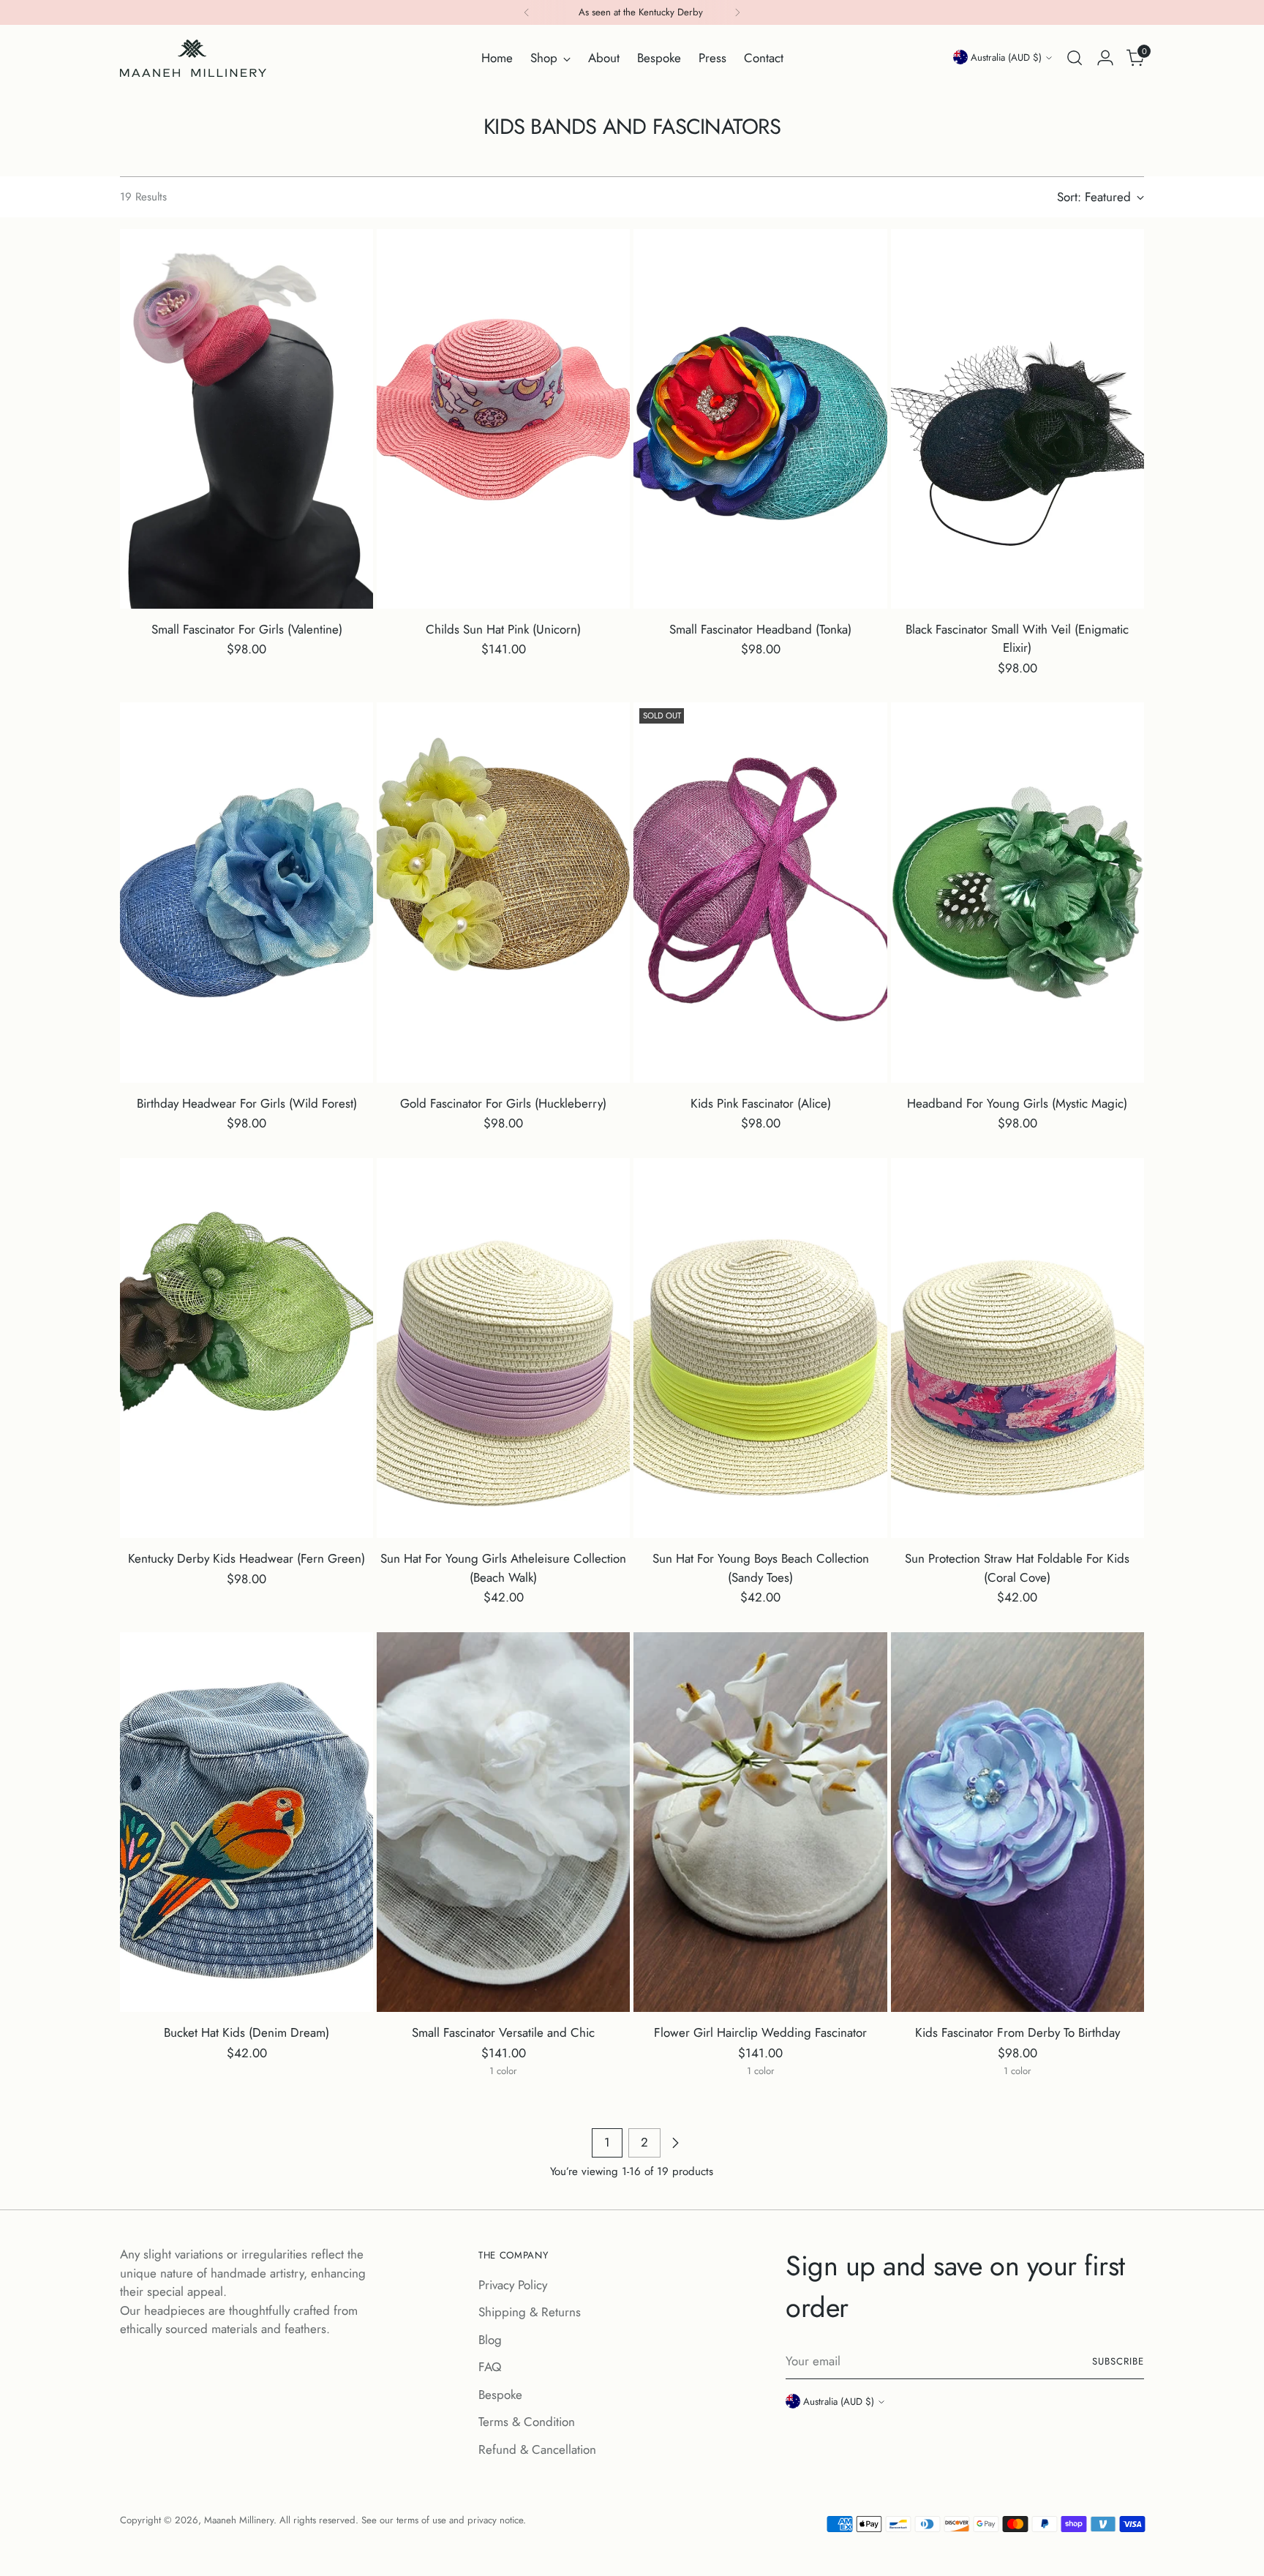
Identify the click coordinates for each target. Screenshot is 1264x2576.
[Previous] (527, 12)
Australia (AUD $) (1006, 57)
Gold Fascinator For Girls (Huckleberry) (503, 1103)
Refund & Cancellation (537, 2449)
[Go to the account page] (1105, 58)
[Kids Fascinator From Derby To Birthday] (1017, 1822)
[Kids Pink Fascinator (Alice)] (760, 892)
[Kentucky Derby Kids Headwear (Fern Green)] (247, 1348)
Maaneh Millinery (239, 2520)
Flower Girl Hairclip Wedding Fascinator (760, 2032)
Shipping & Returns (530, 2312)
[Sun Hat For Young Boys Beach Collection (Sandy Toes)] (760, 1348)
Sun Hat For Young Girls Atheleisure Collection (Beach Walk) (503, 1568)
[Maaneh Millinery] (193, 58)
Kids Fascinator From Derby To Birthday (1017, 2032)
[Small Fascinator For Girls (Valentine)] (247, 419)
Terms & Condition (527, 2422)
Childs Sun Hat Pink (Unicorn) (503, 629)
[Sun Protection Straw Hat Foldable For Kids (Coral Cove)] (1017, 1348)
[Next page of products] (675, 2143)
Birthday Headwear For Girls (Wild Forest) (247, 1103)
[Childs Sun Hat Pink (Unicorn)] (503, 419)
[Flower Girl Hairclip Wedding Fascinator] (760, 1822)
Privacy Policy (513, 2285)
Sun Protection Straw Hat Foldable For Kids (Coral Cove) (1017, 1568)
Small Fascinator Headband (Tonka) (760, 629)
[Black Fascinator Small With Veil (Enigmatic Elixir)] (1017, 419)
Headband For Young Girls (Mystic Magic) (1017, 1103)
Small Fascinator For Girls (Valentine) (247, 629)
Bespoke (500, 2395)
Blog (490, 2340)
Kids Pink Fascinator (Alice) (761, 1103)
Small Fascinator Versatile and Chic (503, 2032)
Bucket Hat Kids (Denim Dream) (247, 2032)
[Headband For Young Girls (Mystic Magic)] (1017, 892)
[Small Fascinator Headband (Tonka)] (760, 419)
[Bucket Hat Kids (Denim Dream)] (247, 1822)
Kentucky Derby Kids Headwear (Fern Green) (247, 1558)
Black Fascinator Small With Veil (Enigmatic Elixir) (1017, 639)
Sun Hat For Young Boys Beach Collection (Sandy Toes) (761, 1568)
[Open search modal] (1075, 58)
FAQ (490, 2367)
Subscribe (1118, 2361)
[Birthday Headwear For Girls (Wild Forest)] (247, 892)
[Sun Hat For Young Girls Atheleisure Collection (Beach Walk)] (503, 1348)
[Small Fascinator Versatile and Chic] (503, 1822)
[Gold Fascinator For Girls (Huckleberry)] (503, 892)
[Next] (737, 12)
